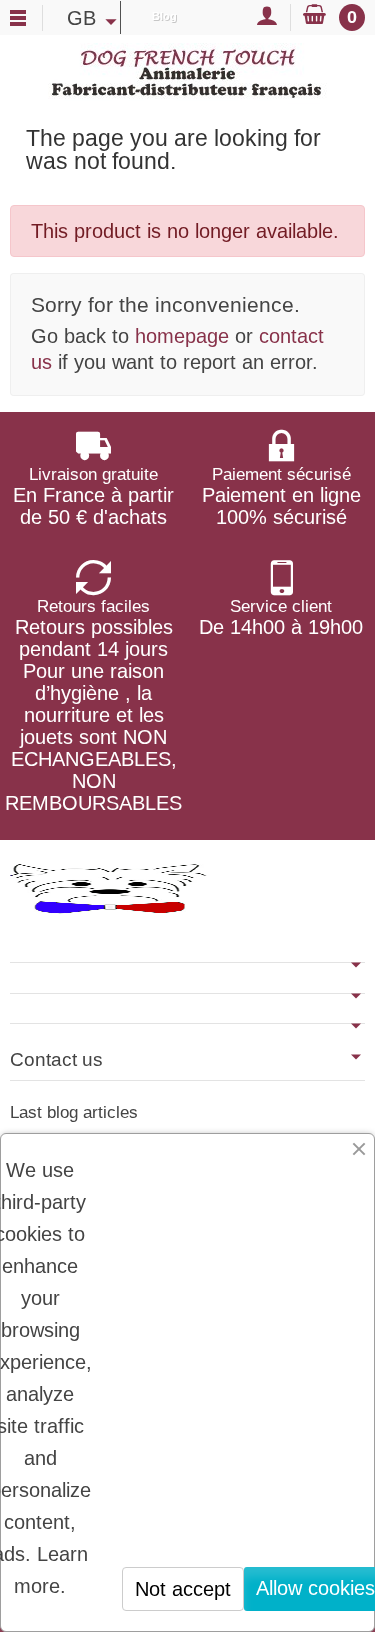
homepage (182, 336)
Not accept (183, 1589)
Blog (164, 16)
